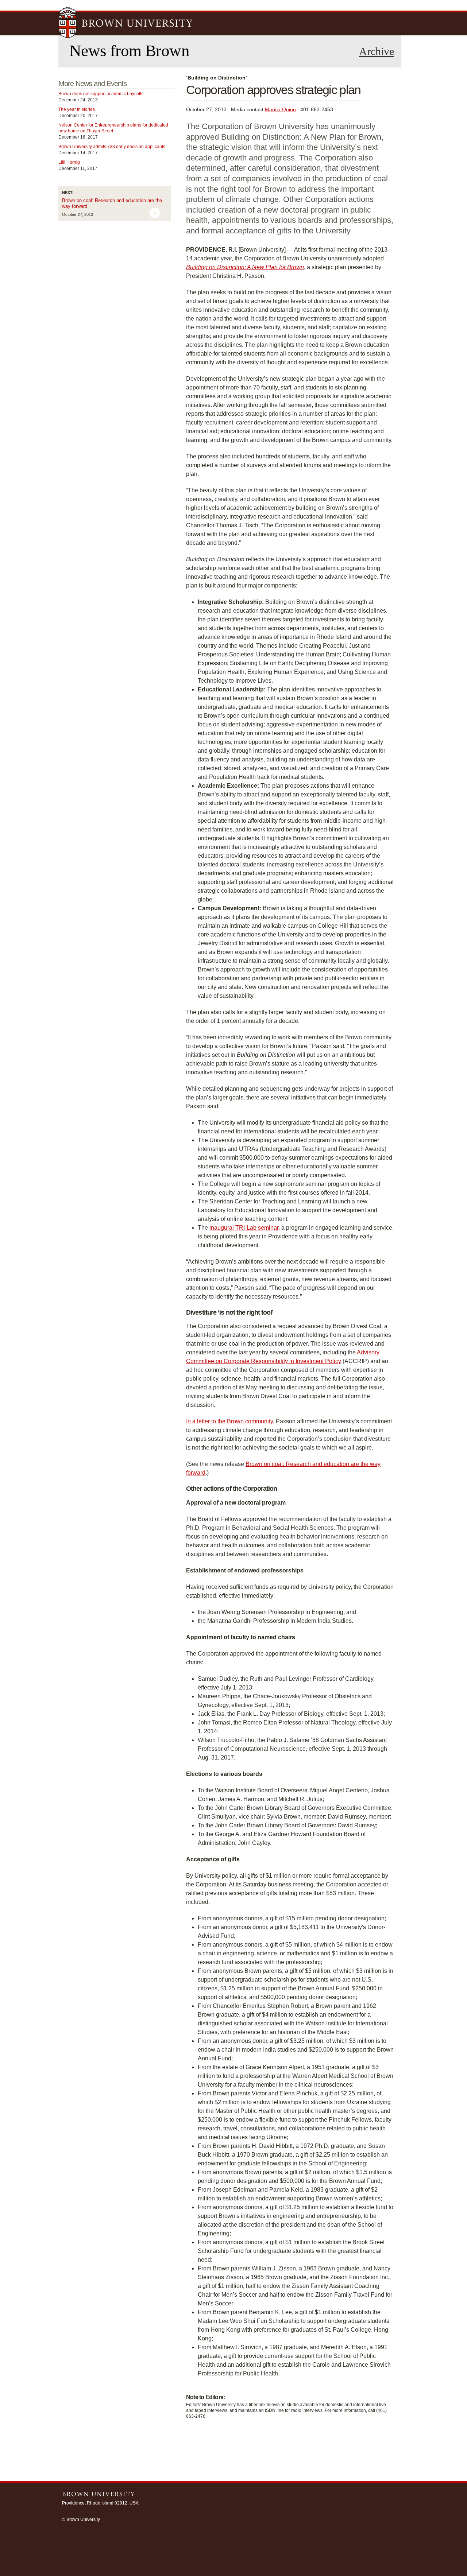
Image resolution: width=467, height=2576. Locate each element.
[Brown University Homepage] (126, 23)
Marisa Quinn (280, 109)
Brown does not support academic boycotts (101, 94)
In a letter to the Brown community (229, 1421)
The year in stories (77, 109)
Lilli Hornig (69, 162)
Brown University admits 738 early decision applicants (112, 147)
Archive (377, 51)
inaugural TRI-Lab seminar (244, 1228)
